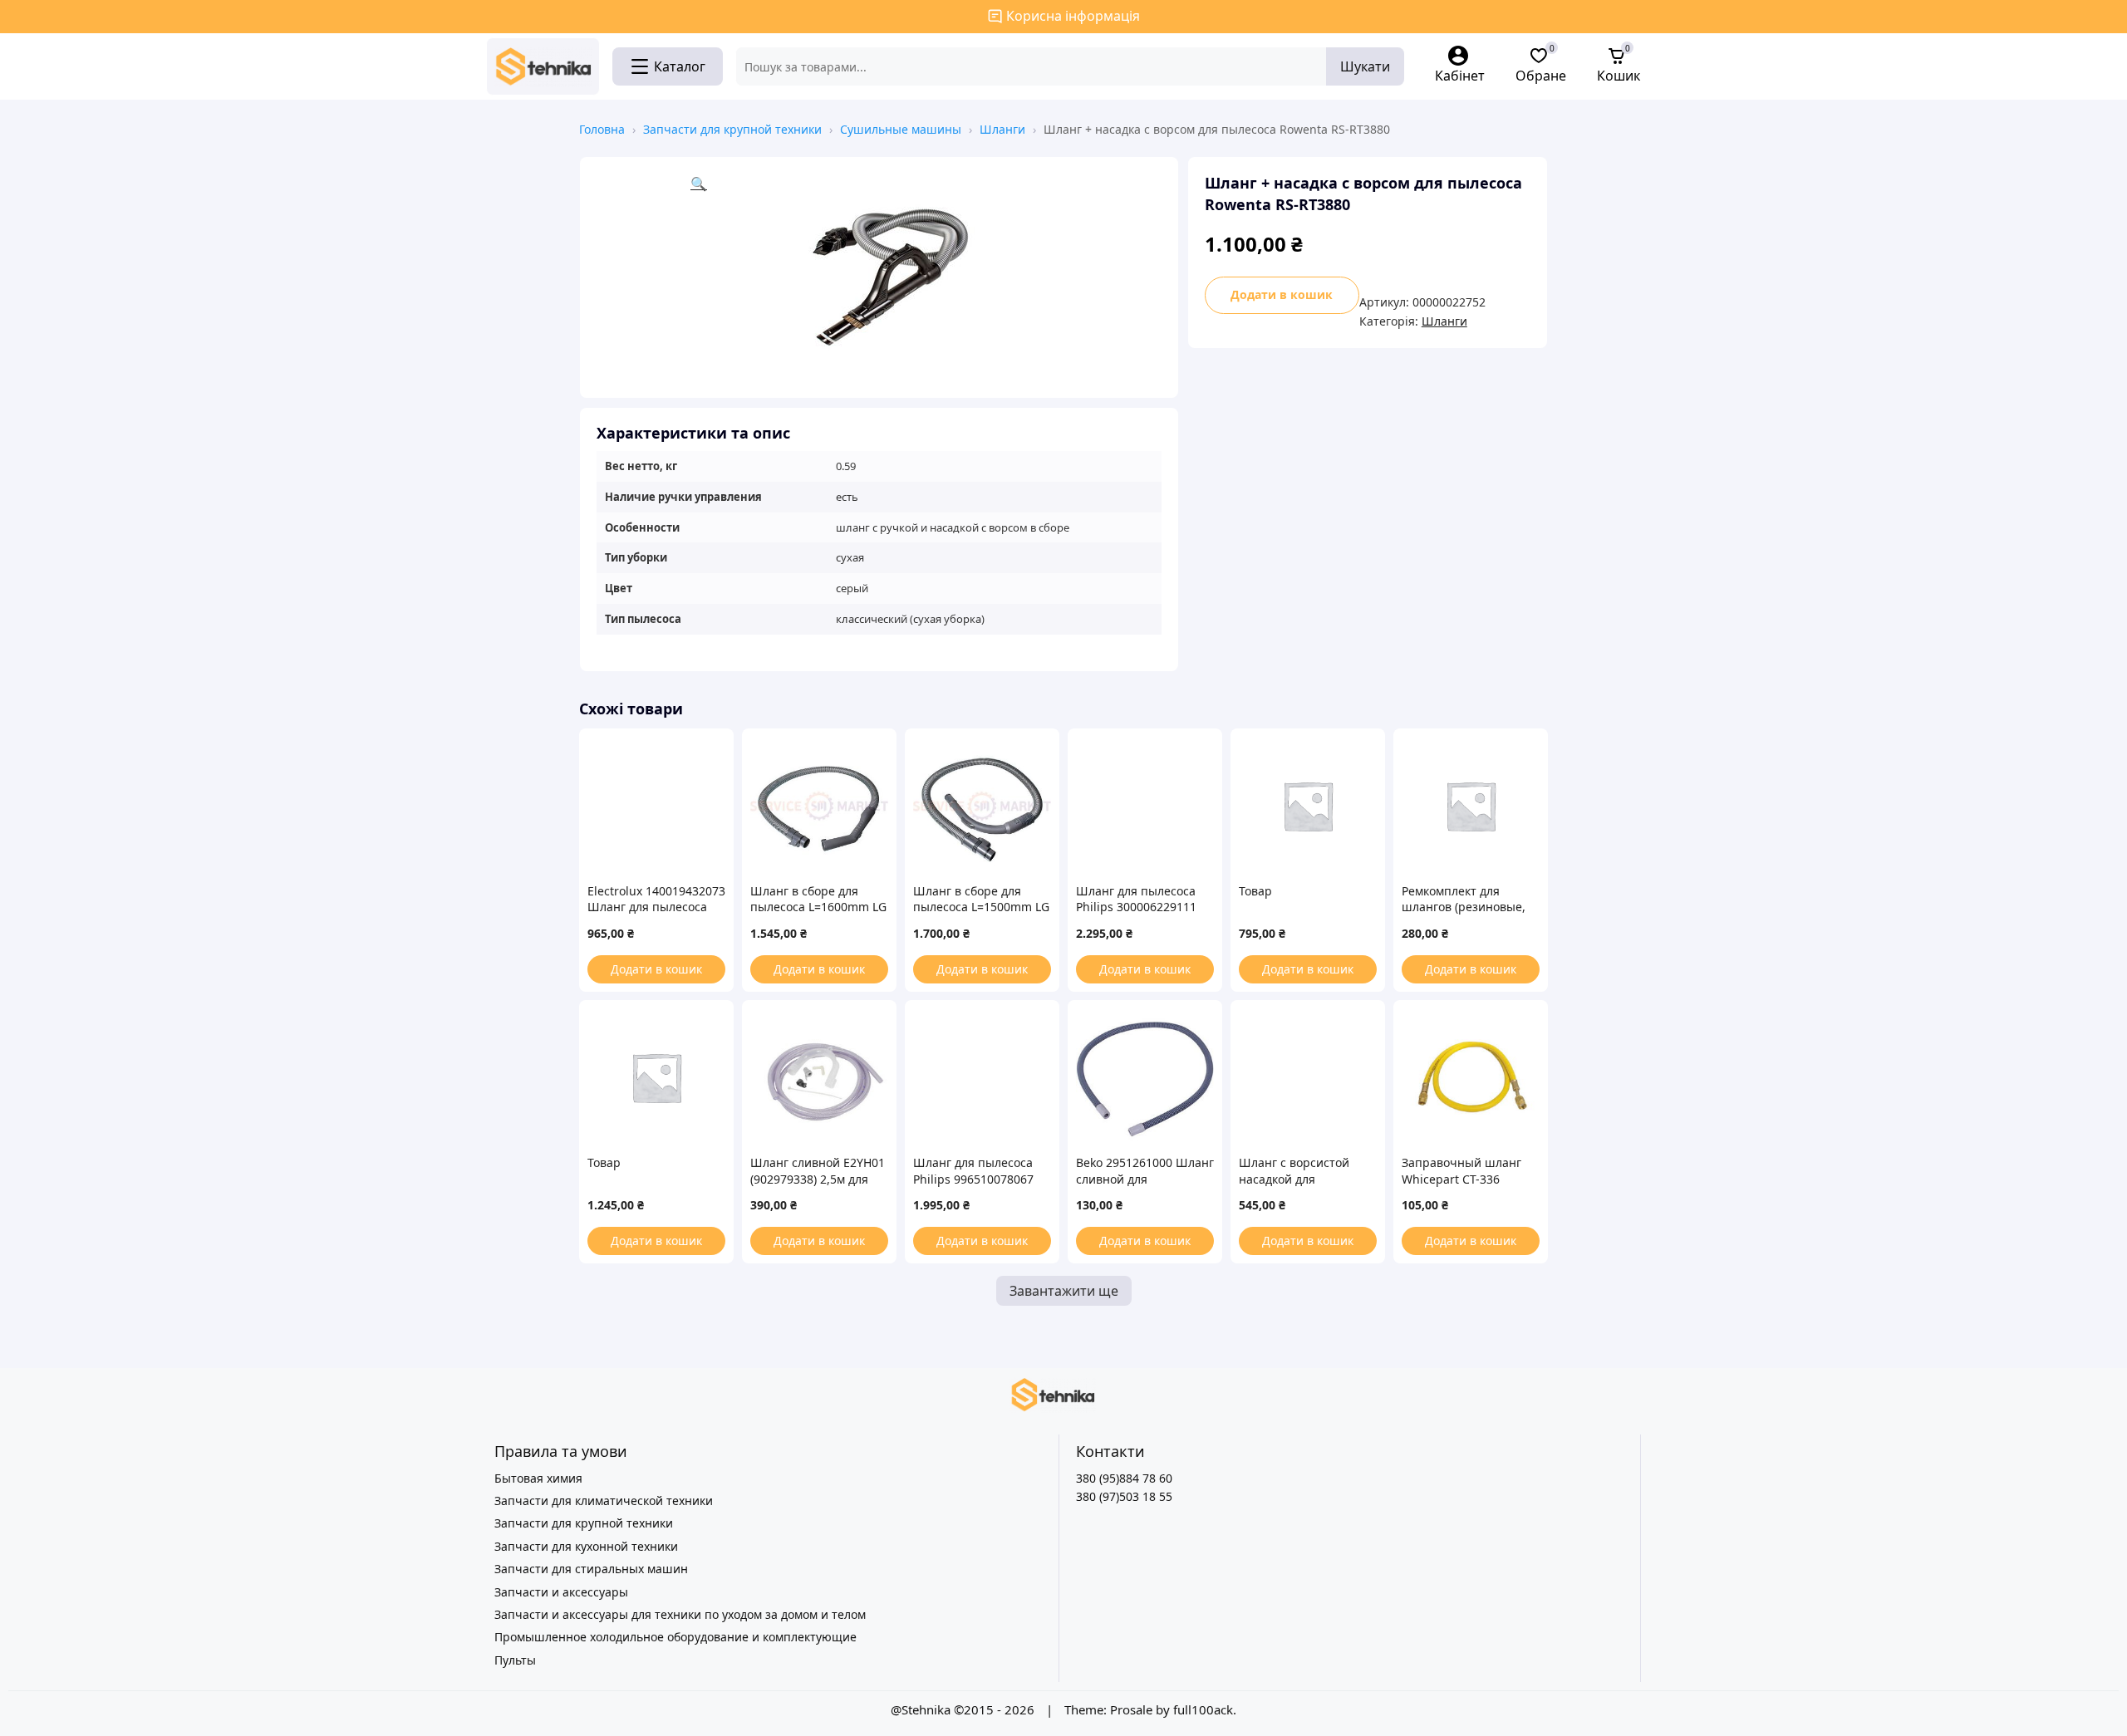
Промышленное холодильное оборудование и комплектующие (675, 1637)
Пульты (515, 1660)
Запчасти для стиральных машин (591, 1569)
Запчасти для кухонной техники (586, 1546)
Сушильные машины (901, 129)
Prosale (1131, 1709)
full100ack (1203, 1709)
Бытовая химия (538, 1478)
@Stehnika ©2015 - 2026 (964, 1709)
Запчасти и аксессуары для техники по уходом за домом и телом (680, 1614)
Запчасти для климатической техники (604, 1501)
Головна (602, 129)
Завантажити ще (1064, 1291)
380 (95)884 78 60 (1124, 1478)
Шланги (1002, 129)
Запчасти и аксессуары (561, 1592)
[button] (926, 277)
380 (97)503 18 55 (1124, 1496)
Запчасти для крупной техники (732, 129)
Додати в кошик (1282, 294)
